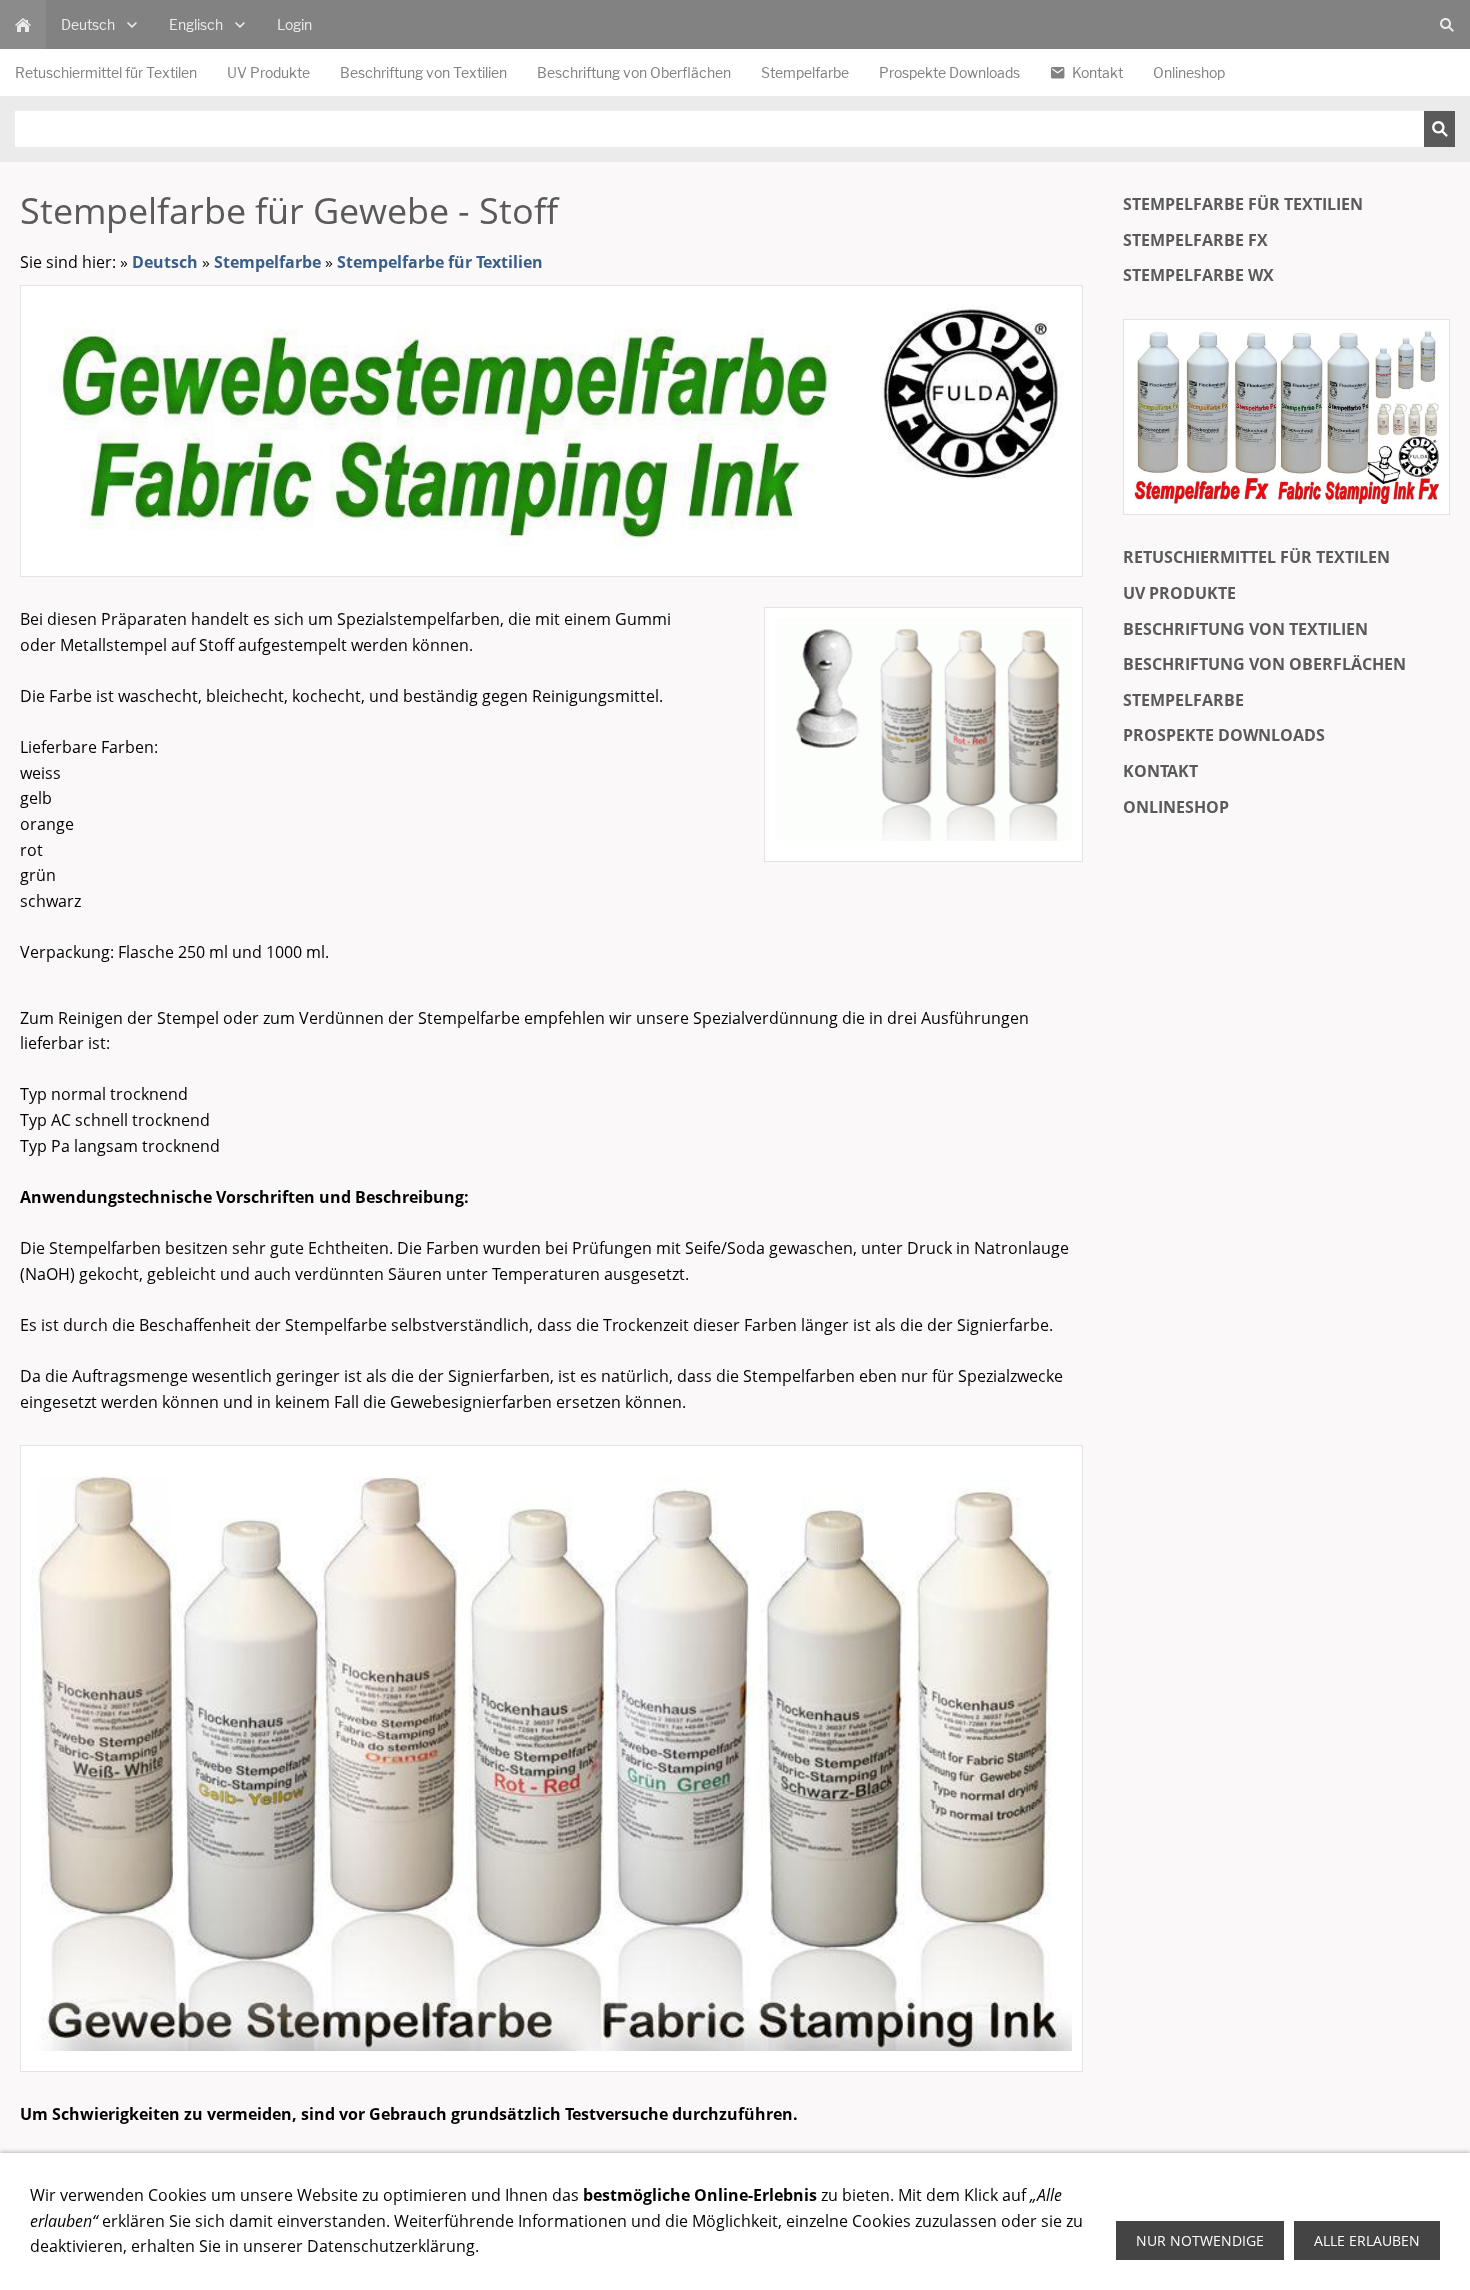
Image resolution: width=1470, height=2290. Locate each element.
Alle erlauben (1367, 2240)
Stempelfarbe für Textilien (440, 262)
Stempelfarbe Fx (1195, 240)
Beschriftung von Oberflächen (1264, 664)
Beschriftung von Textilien (1245, 629)
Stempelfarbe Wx (1198, 275)
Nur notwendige (1200, 2240)
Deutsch (165, 262)
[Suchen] (1439, 129)
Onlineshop (1176, 807)
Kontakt (1160, 771)
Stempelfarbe (267, 262)
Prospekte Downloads (1224, 735)
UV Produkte (1179, 593)
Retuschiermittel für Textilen (1256, 557)
